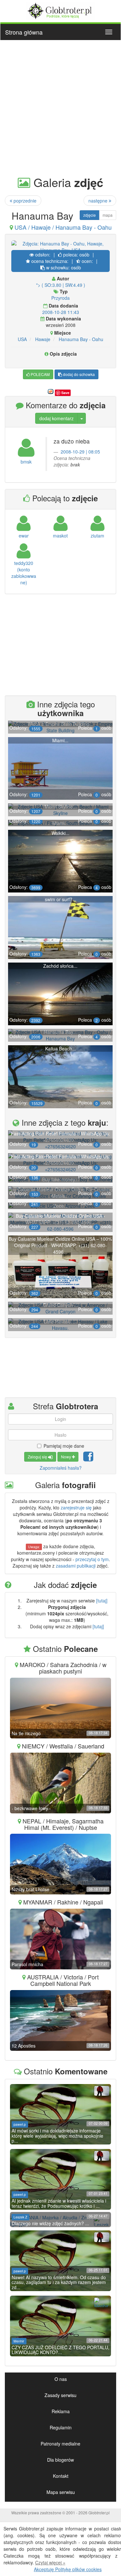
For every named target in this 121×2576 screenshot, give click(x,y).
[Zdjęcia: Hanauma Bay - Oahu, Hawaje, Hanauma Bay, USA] (60, 247)
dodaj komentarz (56, 418)
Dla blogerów (60, 2460)
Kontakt (61, 2476)
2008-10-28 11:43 (61, 312)
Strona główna (24, 32)
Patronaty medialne (60, 2444)
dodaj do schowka (78, 374)
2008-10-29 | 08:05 (80, 452)
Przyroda (60, 298)
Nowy (66, 1457)
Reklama (61, 2411)
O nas (61, 2379)
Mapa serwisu (61, 2492)
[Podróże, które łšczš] (60, 10)
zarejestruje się (76, 1507)
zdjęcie (90, 215)
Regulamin (61, 2427)
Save (65, 393)
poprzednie (24, 201)
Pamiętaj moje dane (64, 1446)
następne (99, 201)
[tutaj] (102, 1601)
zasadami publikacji (76, 1566)
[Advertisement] (60, 107)
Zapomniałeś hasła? (61, 1468)
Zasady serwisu (60, 2395)
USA (22, 339)
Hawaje (43, 339)
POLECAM (40, 374)
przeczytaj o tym (92, 1559)
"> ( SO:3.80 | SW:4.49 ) (61, 285)
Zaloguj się (38, 1457)
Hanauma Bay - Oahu (81, 339)
